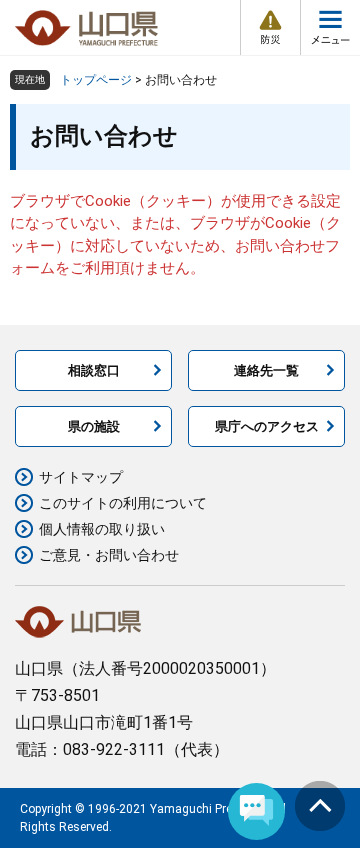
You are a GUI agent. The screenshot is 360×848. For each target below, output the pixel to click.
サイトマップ (81, 477)
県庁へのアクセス (267, 426)
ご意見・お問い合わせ (109, 555)
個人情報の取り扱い (102, 529)
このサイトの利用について (123, 503)
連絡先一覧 (266, 370)
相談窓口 (94, 370)
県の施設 (94, 426)
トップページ (96, 80)
